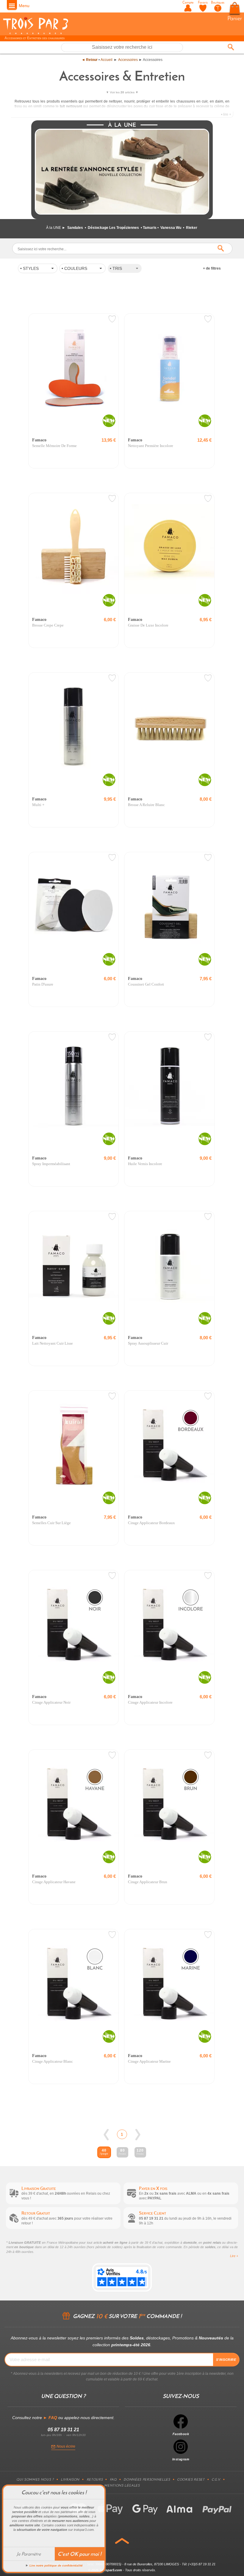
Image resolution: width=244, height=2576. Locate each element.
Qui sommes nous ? (35, 2479)
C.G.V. (216, 2479)
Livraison (70, 2479)
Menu (24, 6)
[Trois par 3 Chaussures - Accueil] (36, 33)
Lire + (234, 2256)
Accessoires (128, 60)
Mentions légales (122, 2485)
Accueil (107, 60)
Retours (95, 2479)
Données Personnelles (147, 2479)
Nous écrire (66, 2446)
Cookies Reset (191, 2479)
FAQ (113, 2479)
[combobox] (125, 268)
